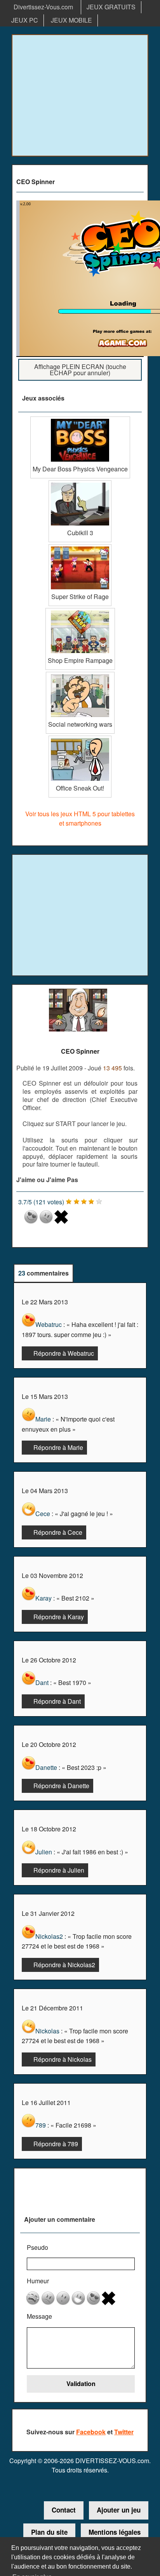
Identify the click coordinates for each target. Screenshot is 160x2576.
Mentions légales (115, 2532)
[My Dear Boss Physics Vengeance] (80, 419)
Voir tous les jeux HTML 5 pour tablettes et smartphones (80, 818)
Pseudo (37, 2247)
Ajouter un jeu (119, 2510)
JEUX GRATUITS (111, 7)
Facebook (91, 2432)
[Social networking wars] (80, 675)
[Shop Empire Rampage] (80, 611)
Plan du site (49, 2532)
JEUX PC (25, 20)
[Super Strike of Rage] (80, 547)
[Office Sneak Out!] (80, 739)
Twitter (124, 2432)
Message (39, 2316)
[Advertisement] (80, 95)
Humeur (38, 2281)
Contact (64, 2510)
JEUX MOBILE (71, 20)
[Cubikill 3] (80, 483)
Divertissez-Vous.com (43, 7)
